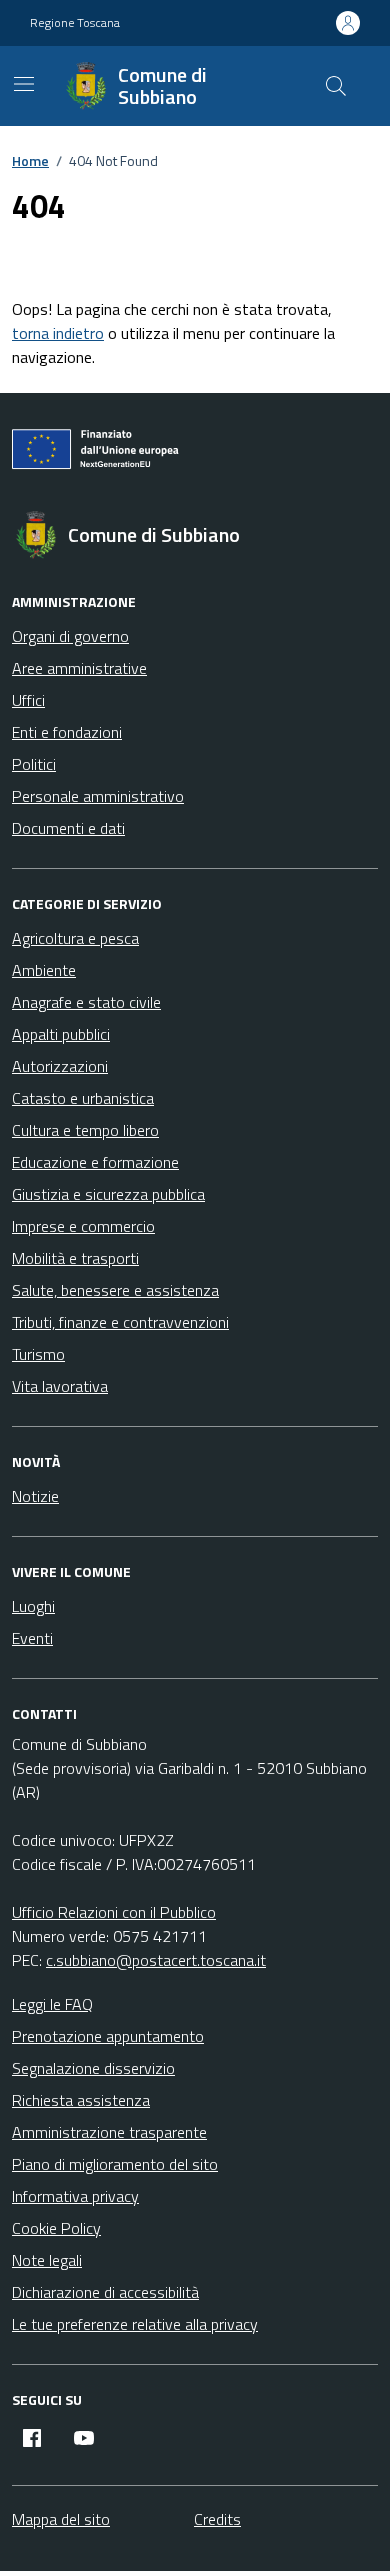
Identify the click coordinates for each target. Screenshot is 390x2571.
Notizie (35, 1496)
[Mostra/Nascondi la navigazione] (24, 84)
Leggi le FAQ (52, 2004)
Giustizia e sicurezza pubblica (108, 1194)
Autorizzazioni (60, 1066)
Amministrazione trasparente (109, 2132)
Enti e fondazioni (67, 732)
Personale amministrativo (98, 796)
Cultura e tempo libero (85, 1130)
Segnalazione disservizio (93, 2068)
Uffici (28, 700)
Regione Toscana (75, 23)
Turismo (38, 1354)
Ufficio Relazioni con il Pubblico (114, 1912)
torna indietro (58, 333)
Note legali (47, 2260)
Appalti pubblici (61, 1034)
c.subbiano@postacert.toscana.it (156, 1960)
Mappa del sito (61, 2519)
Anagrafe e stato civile (86, 1002)
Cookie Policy (56, 2228)
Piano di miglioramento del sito (115, 2164)
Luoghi (33, 1606)
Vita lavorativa (60, 1386)
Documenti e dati (68, 828)
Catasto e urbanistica (83, 1098)
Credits (217, 2519)
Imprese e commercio (83, 1226)
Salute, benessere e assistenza (115, 1290)
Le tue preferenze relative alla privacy (135, 2324)
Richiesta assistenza (81, 2100)
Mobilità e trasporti (75, 1258)
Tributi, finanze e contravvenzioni (120, 1322)
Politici (34, 764)
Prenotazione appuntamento (108, 2036)
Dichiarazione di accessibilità (105, 2292)
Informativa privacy (75, 2196)
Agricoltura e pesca (75, 938)
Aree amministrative (79, 668)
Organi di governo (70, 636)
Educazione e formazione (95, 1162)
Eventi (32, 1638)
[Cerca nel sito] (336, 86)
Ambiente (44, 970)
